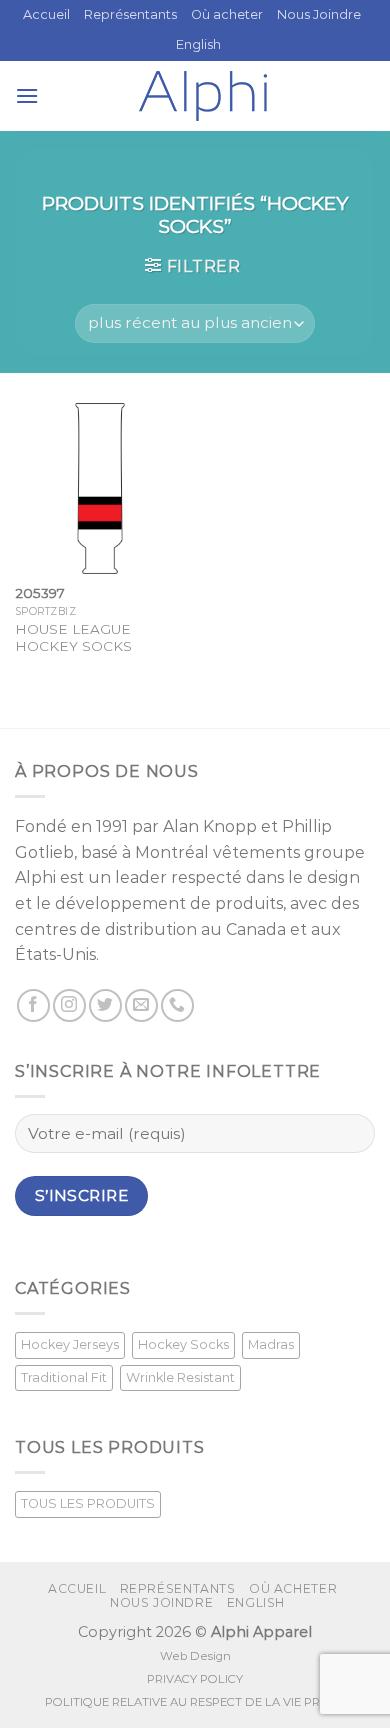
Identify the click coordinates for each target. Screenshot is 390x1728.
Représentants (130, 14)
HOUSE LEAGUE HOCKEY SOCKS (73, 638)
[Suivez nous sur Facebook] (33, 1005)
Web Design (195, 1656)
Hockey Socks (183, 1344)
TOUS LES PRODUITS (88, 1503)
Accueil (46, 14)
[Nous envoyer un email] (141, 1005)
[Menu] (27, 95)
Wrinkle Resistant (180, 1377)
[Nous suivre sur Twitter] (105, 1005)
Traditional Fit (64, 1377)
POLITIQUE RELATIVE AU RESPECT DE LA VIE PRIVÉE (195, 1702)
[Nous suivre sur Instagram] (69, 1005)
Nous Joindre (319, 14)
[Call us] (177, 1005)
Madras (271, 1344)
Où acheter (227, 14)
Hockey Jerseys (70, 1344)
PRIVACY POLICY (195, 1679)
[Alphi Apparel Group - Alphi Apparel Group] (203, 96)
